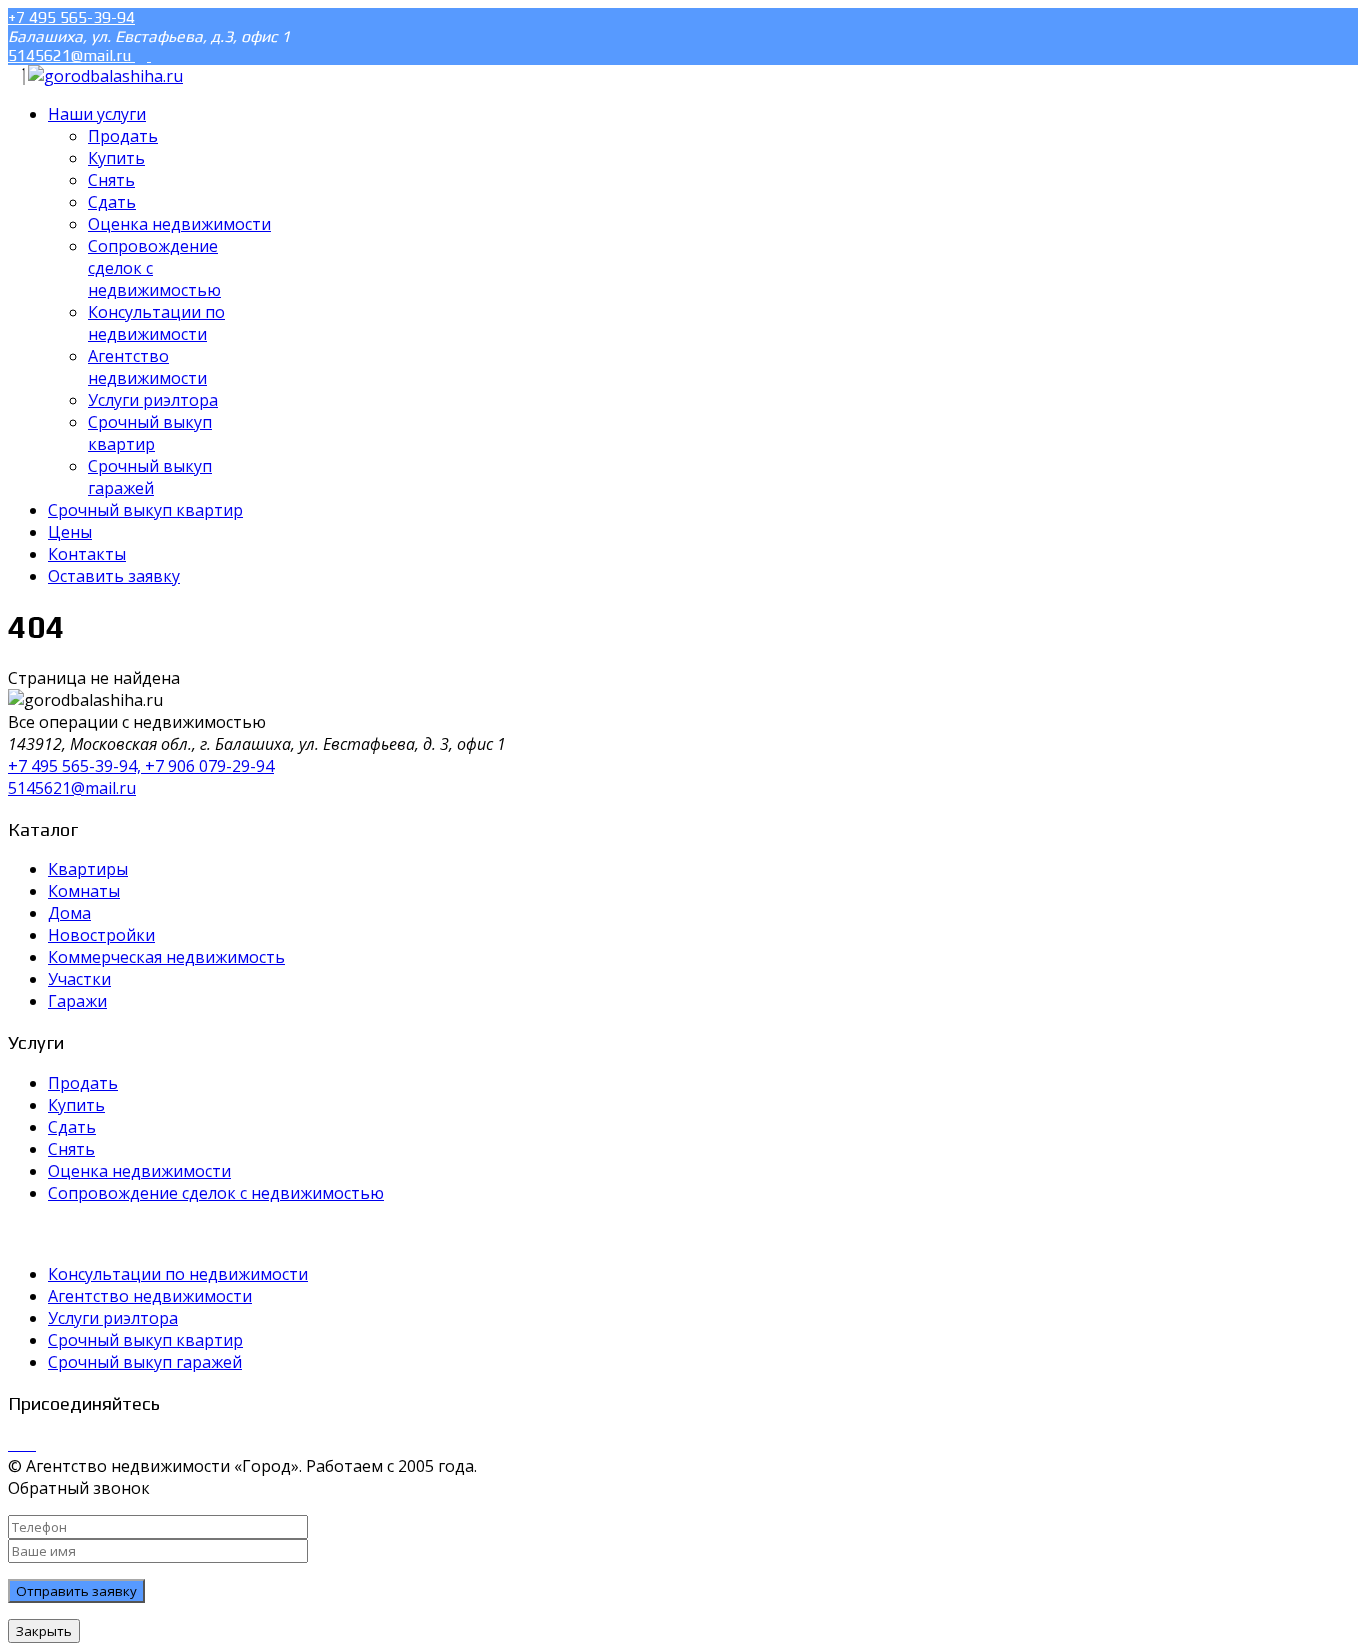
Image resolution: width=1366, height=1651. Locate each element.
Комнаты (84, 891)
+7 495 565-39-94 (71, 17)
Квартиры (88, 869)
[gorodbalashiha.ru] (105, 76)
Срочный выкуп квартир (145, 1340)
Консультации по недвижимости (178, 1274)
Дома (69, 913)
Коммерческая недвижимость (166, 957)
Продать (83, 1083)
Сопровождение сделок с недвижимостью (216, 1193)
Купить (76, 1105)
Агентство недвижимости (150, 1296)
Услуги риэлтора (113, 1318)
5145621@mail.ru (71, 55)
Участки (79, 979)
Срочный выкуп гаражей (145, 1362)
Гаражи (77, 1001)
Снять (71, 1149)
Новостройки (101, 935)
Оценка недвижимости (139, 1171)
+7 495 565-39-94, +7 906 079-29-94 (141, 766)
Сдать (72, 1127)
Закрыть (44, 1631)
